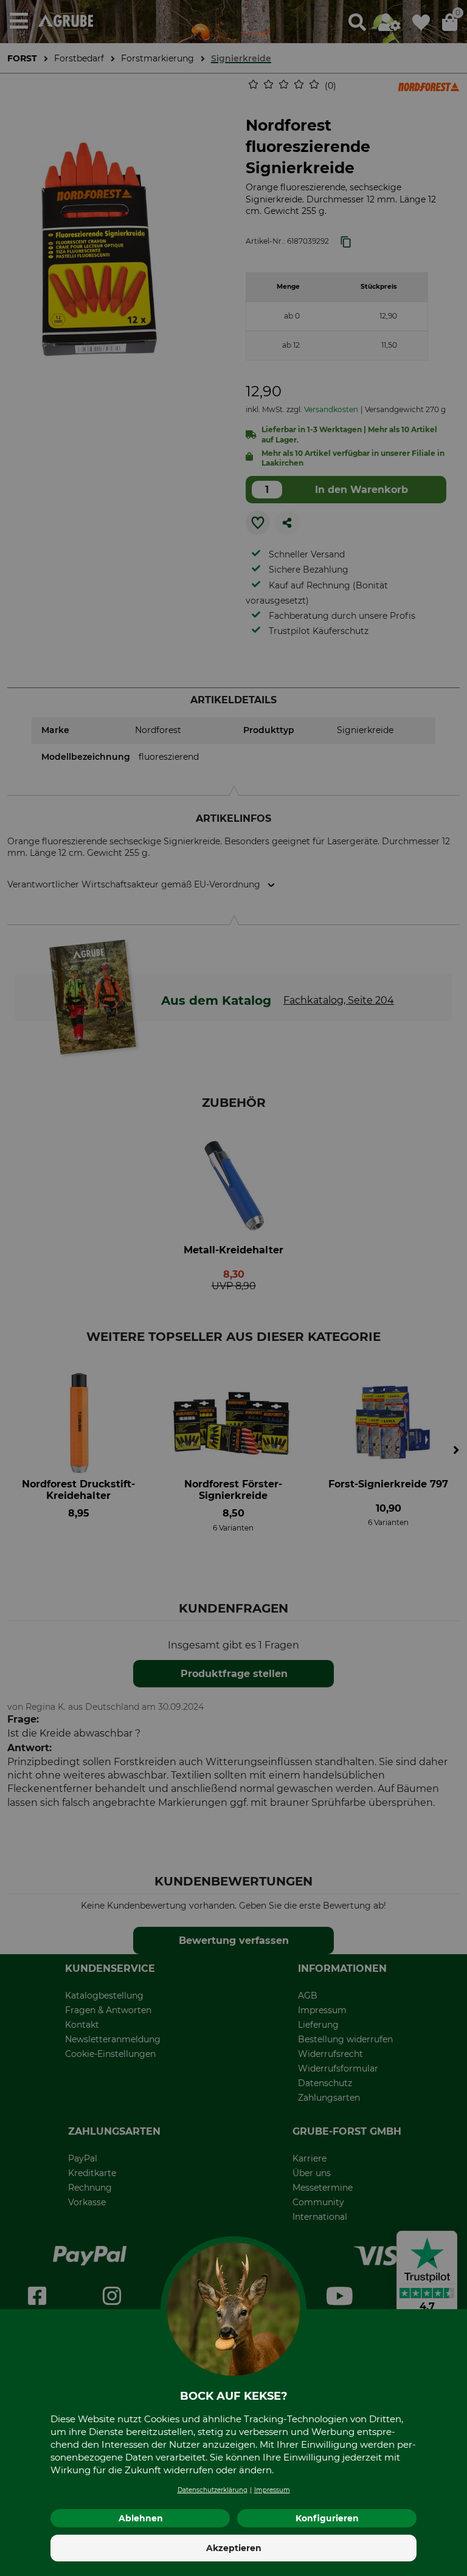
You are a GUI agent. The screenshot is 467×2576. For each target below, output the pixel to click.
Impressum (272, 2490)
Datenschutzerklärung (213, 2490)
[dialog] (233, 1288)
